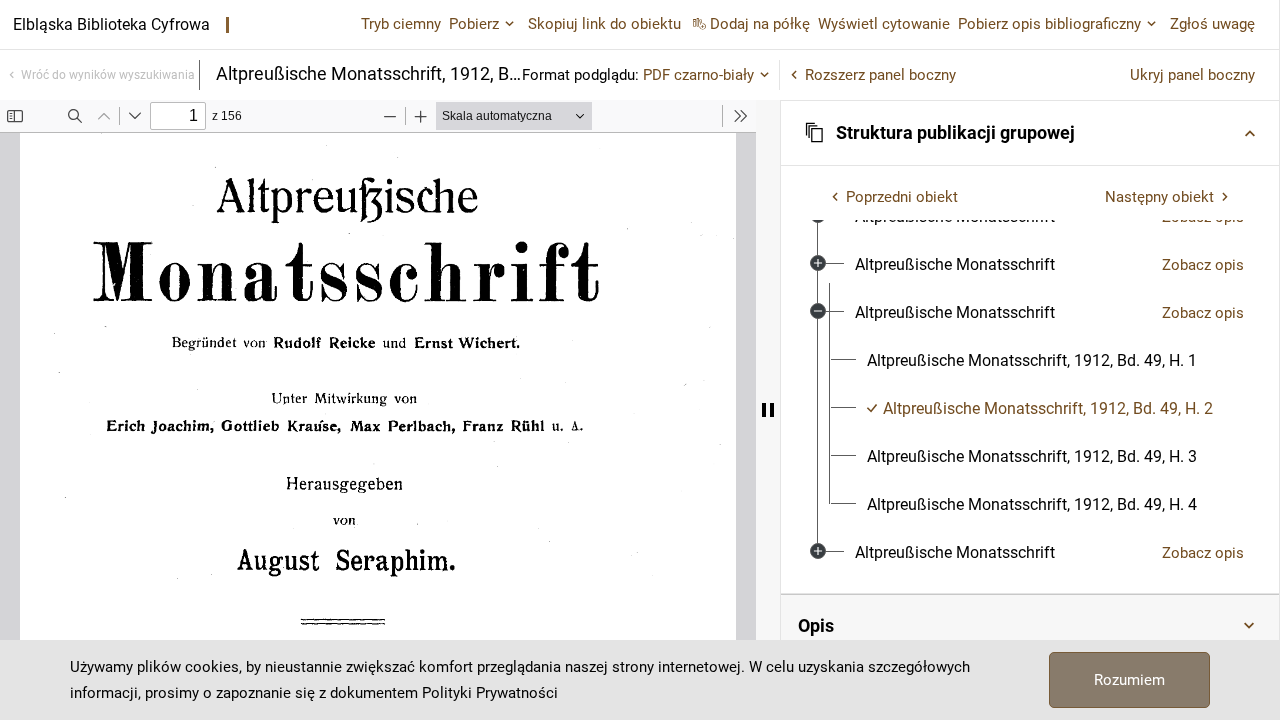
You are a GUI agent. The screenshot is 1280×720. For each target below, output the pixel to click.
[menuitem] (955, 265)
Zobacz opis (1203, 265)
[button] (1030, 133)
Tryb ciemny (401, 24)
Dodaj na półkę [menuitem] (760, 24)
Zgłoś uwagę (1212, 24)
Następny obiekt (1159, 197)
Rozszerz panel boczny (880, 75)
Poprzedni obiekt (902, 197)
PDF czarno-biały (698, 75)
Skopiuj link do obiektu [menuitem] (604, 24)
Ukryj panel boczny (1192, 75)
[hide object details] (768, 410)
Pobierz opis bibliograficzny (1049, 24)
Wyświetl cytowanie (884, 24)
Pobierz (474, 24)
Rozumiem (1129, 680)
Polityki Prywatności (490, 693)
